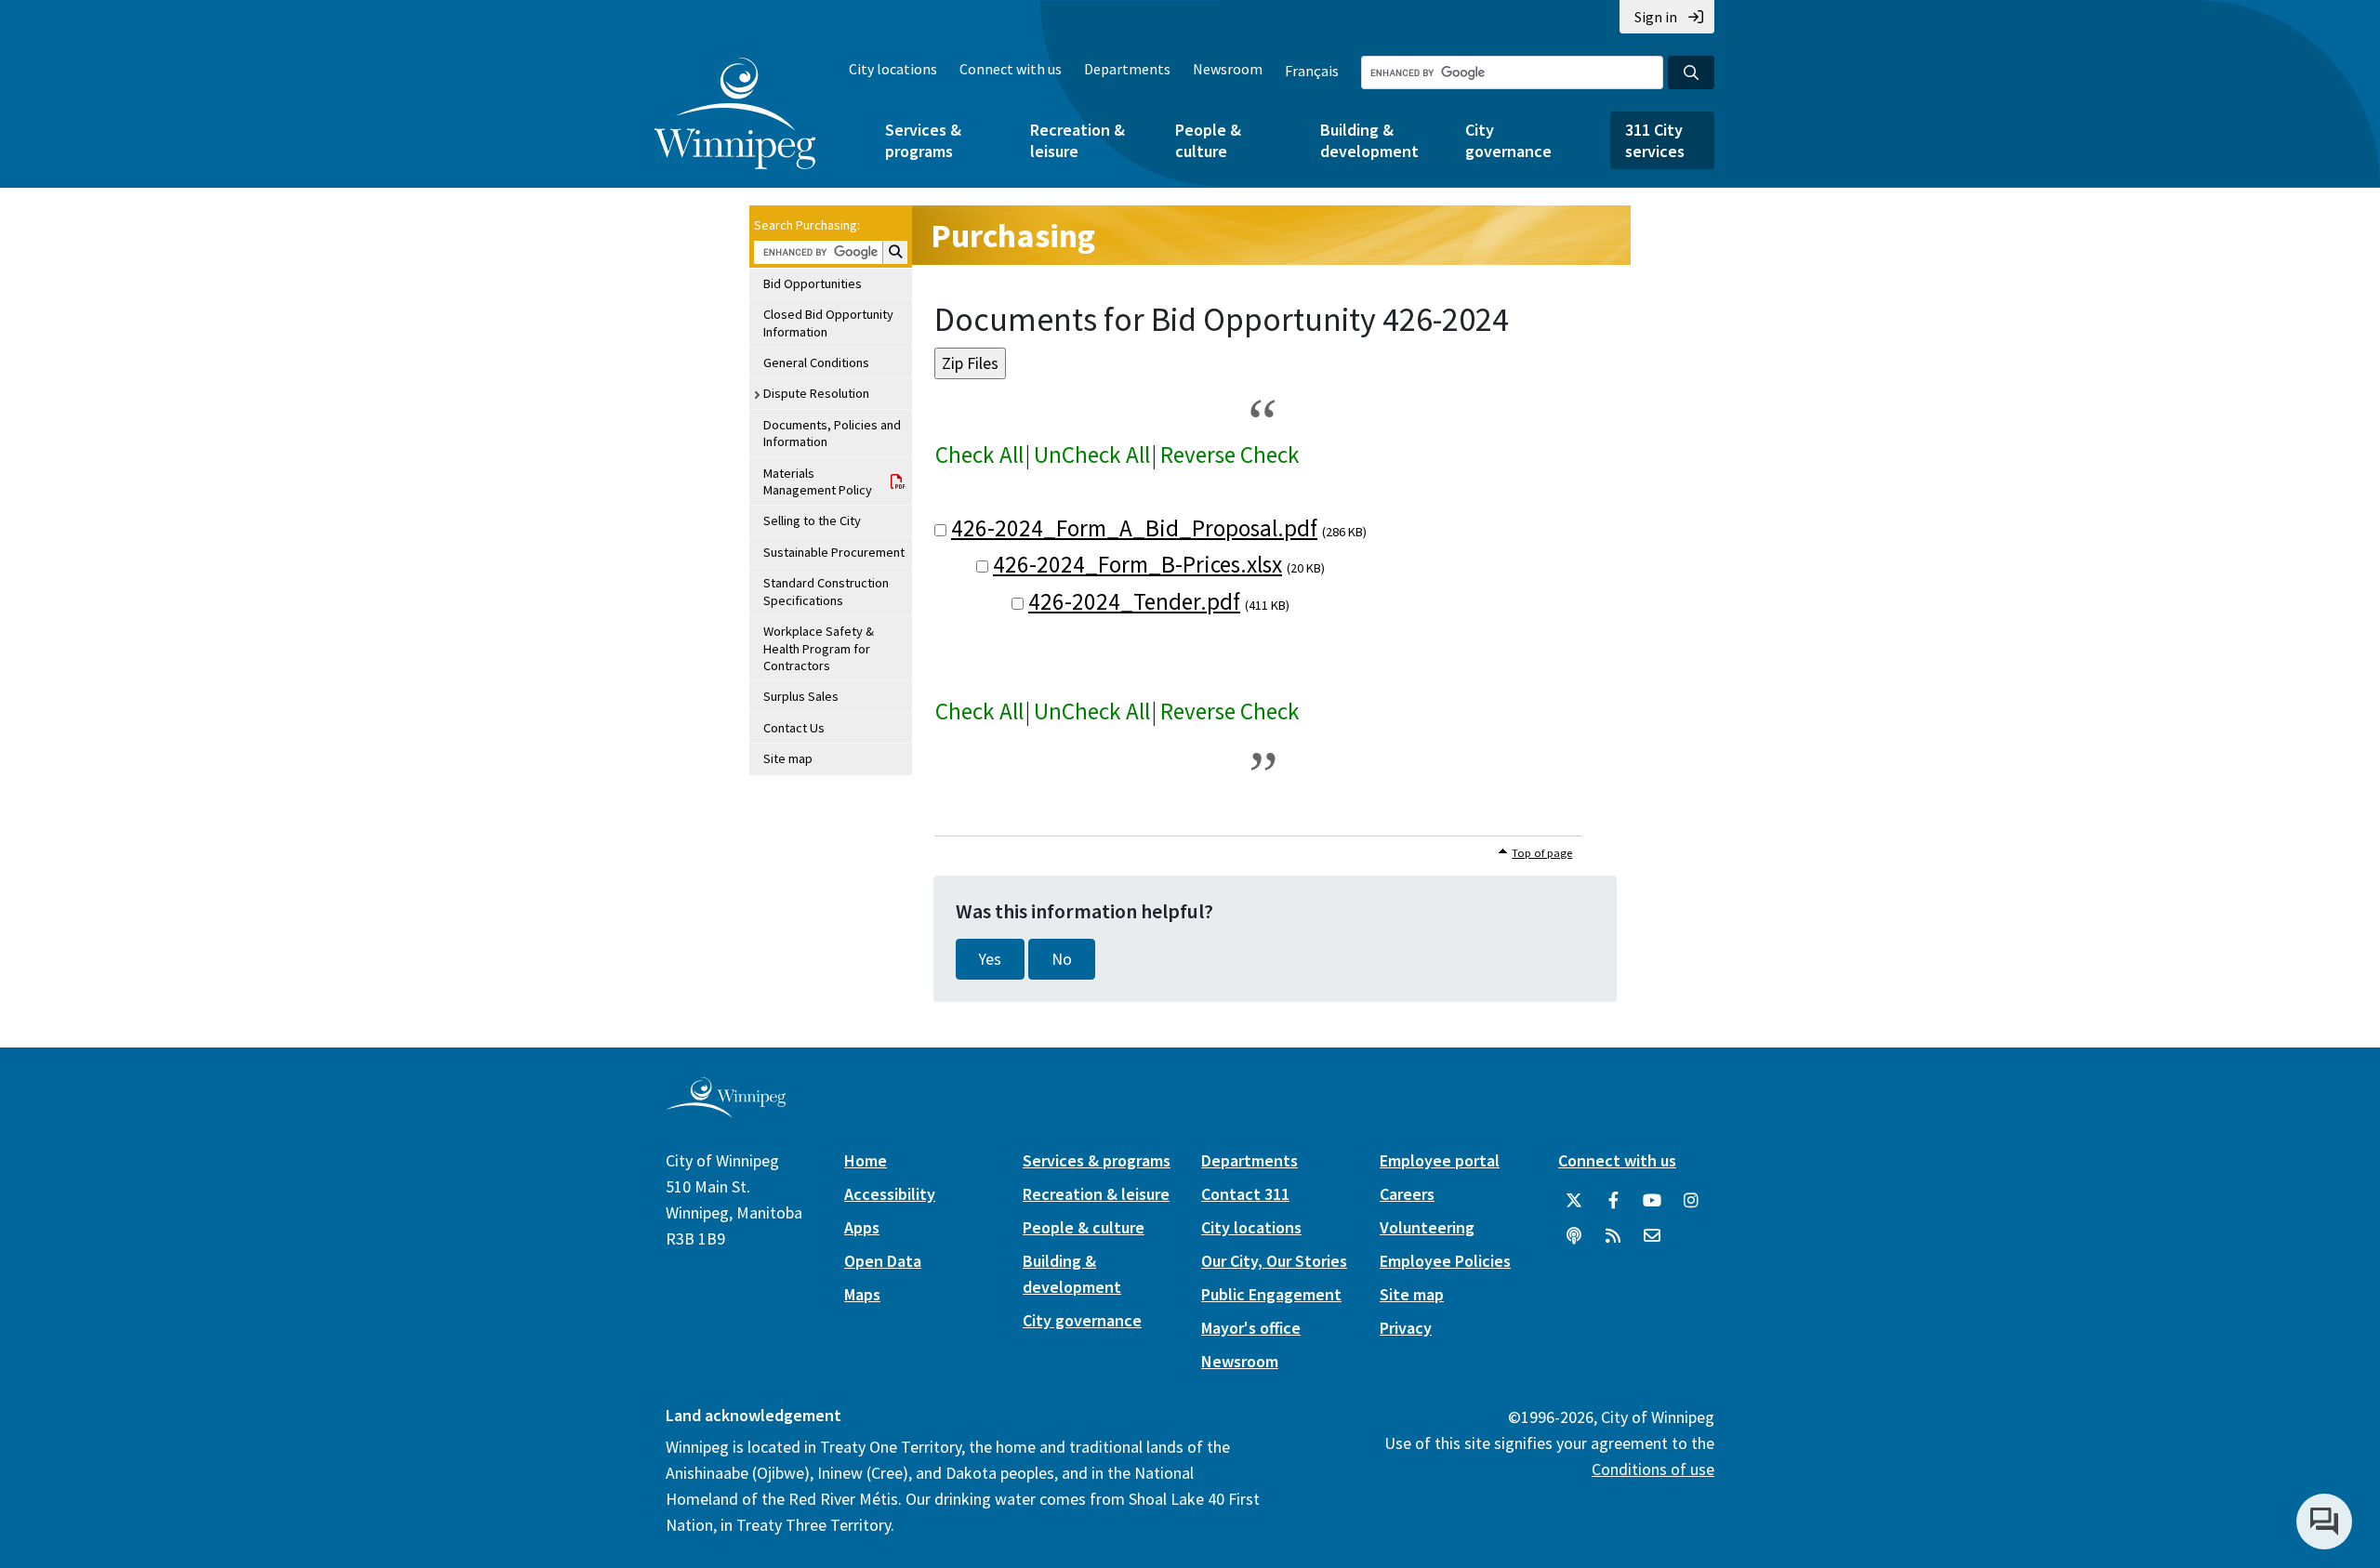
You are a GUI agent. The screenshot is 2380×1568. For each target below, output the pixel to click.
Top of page (1542, 853)
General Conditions (816, 362)
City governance (1508, 140)
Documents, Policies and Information (832, 433)
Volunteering (1427, 1227)
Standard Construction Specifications (826, 591)
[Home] (735, 113)
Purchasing (1013, 236)
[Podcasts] (1574, 1236)
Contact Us (794, 728)
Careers (1407, 1194)
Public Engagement (1271, 1294)
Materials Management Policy (818, 481)
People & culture (1208, 140)
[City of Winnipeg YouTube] (1652, 1201)
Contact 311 (1245, 1194)
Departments (1127, 69)
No (1062, 959)
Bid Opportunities (813, 283)
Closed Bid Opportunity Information (828, 323)
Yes (990, 959)
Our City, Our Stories (1274, 1261)
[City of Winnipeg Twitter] (1574, 1201)
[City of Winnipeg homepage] (726, 1110)
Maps (862, 1294)
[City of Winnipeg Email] (1652, 1236)
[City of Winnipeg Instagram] (1691, 1201)
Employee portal (1440, 1160)
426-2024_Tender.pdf (1134, 601)
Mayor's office (1251, 1328)
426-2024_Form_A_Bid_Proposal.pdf (1134, 528)
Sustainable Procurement (834, 552)
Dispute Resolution (816, 393)
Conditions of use (1653, 1469)
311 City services (1655, 140)
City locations (893, 69)
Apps (862, 1227)
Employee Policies (1445, 1261)
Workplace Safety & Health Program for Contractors (819, 648)
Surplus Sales (801, 696)
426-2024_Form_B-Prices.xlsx (1137, 564)
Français (1312, 71)
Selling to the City (812, 520)
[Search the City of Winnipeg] (1691, 72)
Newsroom (1228, 69)
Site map (788, 758)
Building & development (1369, 140)
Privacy (1406, 1328)
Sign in (1656, 17)
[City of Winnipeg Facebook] (1613, 1201)
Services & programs (923, 140)
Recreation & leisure (1078, 140)
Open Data (883, 1261)
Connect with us (1011, 69)
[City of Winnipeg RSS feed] (1613, 1236)
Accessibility (890, 1194)
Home (866, 1160)
